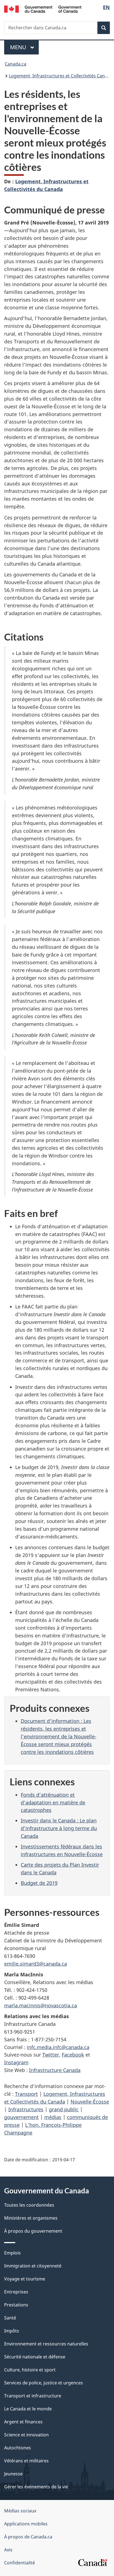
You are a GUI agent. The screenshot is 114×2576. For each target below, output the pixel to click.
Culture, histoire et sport (30, 2370)
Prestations (16, 2305)
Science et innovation (26, 2435)
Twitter (51, 2055)
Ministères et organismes (31, 2218)
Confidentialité (20, 2563)
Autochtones (18, 2448)
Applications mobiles (26, 2524)
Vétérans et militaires (26, 2461)
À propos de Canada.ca (28, 2537)
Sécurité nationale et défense (35, 2357)
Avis (8, 2550)
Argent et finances (23, 2422)
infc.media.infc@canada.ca (58, 2047)
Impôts (12, 2331)
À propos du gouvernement (33, 2231)
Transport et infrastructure (33, 2396)
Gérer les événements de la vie (36, 2487)
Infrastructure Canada (55, 2070)
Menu (24, 47)
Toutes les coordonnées (29, 2205)
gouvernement (21, 2117)
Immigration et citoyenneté (33, 2266)
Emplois (12, 2253)
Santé (10, 2318)
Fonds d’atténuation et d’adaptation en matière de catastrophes (53, 1802)
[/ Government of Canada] (43, 9)
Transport (26, 2094)
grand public (64, 2109)
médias (53, 2117)
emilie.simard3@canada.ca (36, 1964)
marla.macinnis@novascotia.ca (41, 2005)
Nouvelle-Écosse (90, 2102)
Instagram (16, 2062)
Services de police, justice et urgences (44, 2383)
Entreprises (16, 2292)
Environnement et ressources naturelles (46, 2344)
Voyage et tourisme (25, 2279)
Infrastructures (26, 2109)
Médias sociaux (20, 2511)
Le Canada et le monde (28, 2409)
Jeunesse (13, 2474)
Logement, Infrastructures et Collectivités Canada (61, 76)
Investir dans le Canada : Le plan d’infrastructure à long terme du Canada (59, 1828)
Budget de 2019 (39, 1883)
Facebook (73, 2055)
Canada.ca (15, 64)
